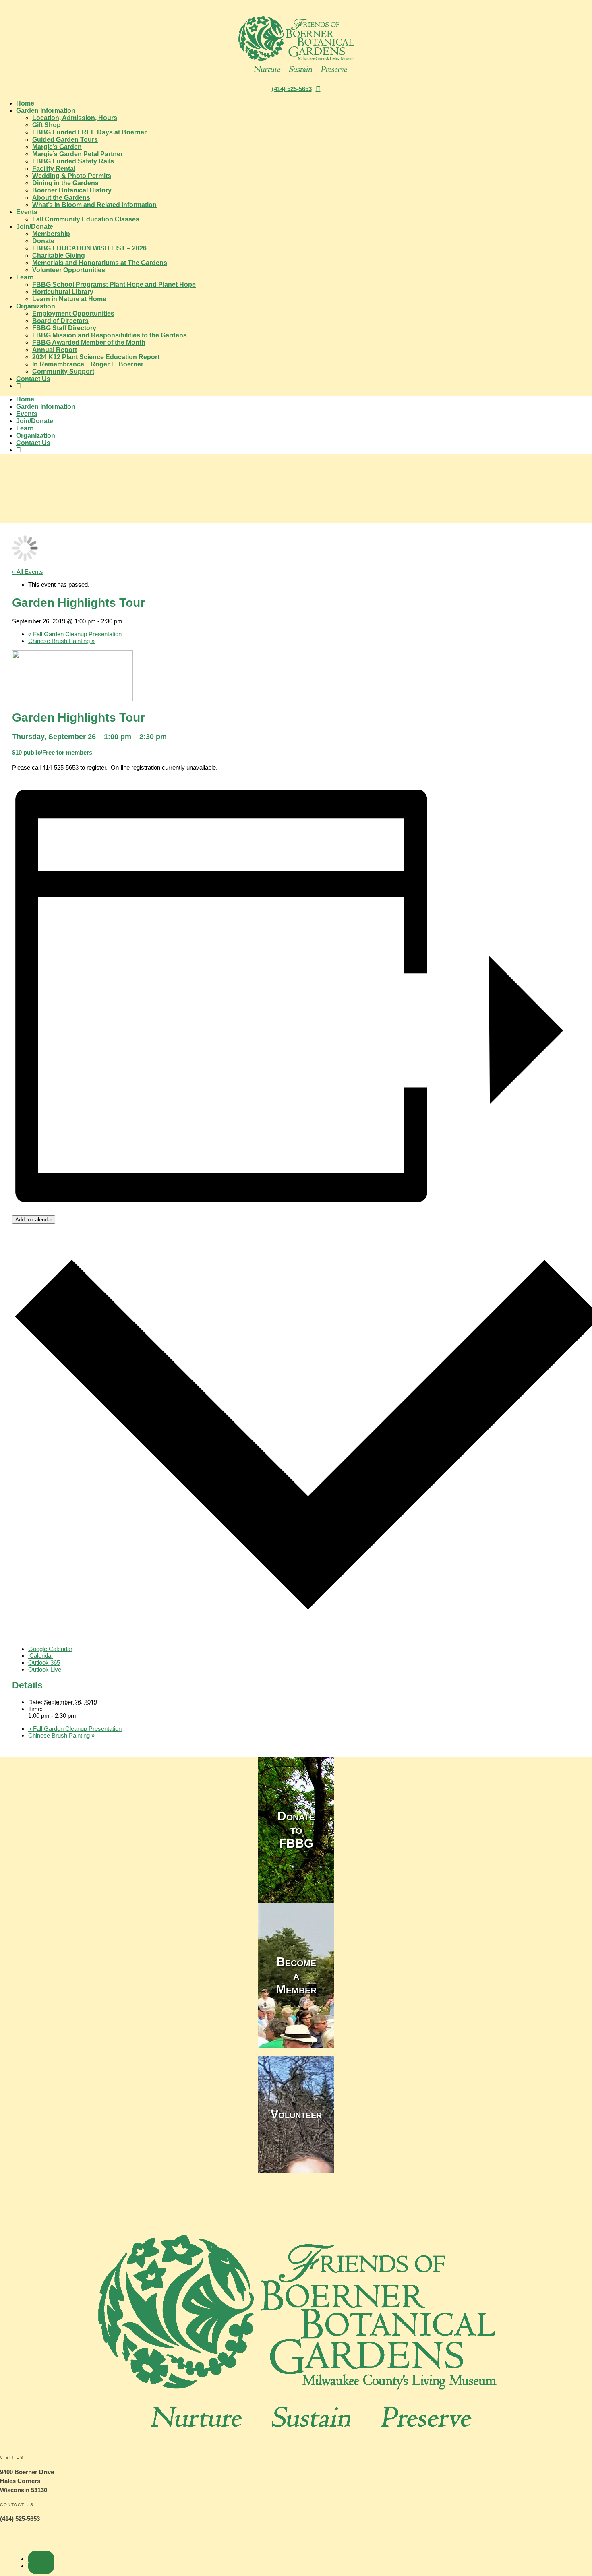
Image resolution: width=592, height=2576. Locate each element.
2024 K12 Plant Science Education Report (96, 357)
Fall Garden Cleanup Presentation (75, 634)
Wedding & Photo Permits (72, 176)
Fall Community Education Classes (86, 219)
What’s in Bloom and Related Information (94, 205)
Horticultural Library (63, 292)
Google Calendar (50, 1649)
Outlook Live (45, 1669)
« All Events (28, 572)
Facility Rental (54, 169)
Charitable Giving (59, 256)
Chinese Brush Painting (61, 641)
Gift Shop (47, 125)
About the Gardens (61, 198)
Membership (51, 234)
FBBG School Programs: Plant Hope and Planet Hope (114, 284)
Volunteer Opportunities (69, 270)
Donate (43, 241)
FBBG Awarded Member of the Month (89, 342)
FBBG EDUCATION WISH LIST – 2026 (89, 248)
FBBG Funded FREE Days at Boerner (89, 132)
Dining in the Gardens (65, 183)
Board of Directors (60, 321)
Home (25, 103)
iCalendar (41, 1656)
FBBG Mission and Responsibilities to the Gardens (110, 335)
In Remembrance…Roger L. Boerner (88, 364)
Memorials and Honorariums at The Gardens (100, 263)
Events (27, 212)
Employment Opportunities (73, 313)
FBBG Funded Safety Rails (73, 161)
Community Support (63, 371)
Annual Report (55, 350)
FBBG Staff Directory (64, 328)
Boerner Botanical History (72, 190)
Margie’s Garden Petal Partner (78, 154)
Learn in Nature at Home (69, 299)
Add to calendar (34, 1220)
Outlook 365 (44, 1663)
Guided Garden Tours (65, 140)
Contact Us (33, 379)
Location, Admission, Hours (75, 118)
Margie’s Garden (57, 147)
